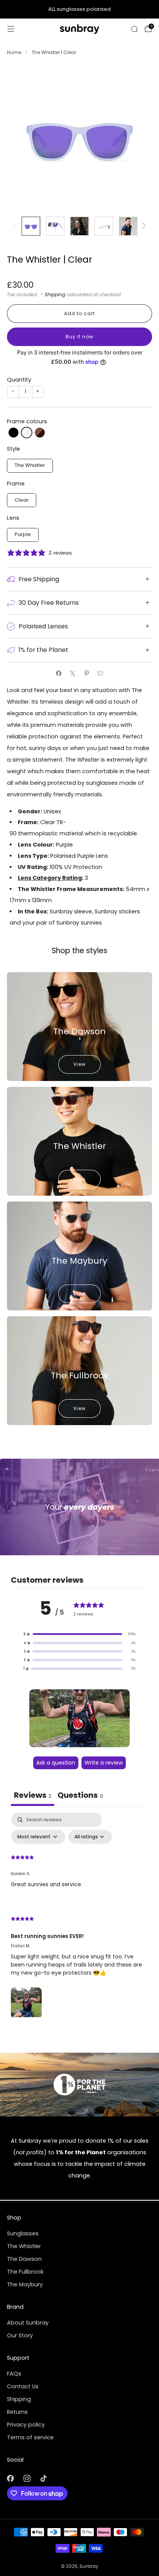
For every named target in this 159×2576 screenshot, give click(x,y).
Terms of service (30, 2437)
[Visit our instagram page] (27, 2478)
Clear (22, 500)
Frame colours (27, 421)
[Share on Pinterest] (86, 674)
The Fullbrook (25, 2272)
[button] (14, 433)
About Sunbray (28, 2323)
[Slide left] (16, 226)
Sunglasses (23, 2233)
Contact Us (23, 2386)
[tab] (80, 1796)
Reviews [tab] (33, 1795)
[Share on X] (73, 674)
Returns (17, 2412)
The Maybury (25, 2284)
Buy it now (79, 337)
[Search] (134, 29)
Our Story (20, 2335)
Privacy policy (26, 2425)
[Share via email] (100, 674)
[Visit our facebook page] (10, 2478)
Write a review (104, 1763)
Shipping (55, 294)
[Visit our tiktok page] (43, 2478)
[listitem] (79, 9)
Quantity (19, 380)
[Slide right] (142, 226)
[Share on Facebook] (59, 674)
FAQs (14, 2374)
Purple (23, 534)
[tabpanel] (79, 1917)
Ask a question (56, 1763)
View (79, 1064)
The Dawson (24, 2259)
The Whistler (30, 465)
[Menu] (11, 29)
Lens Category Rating (50, 878)
